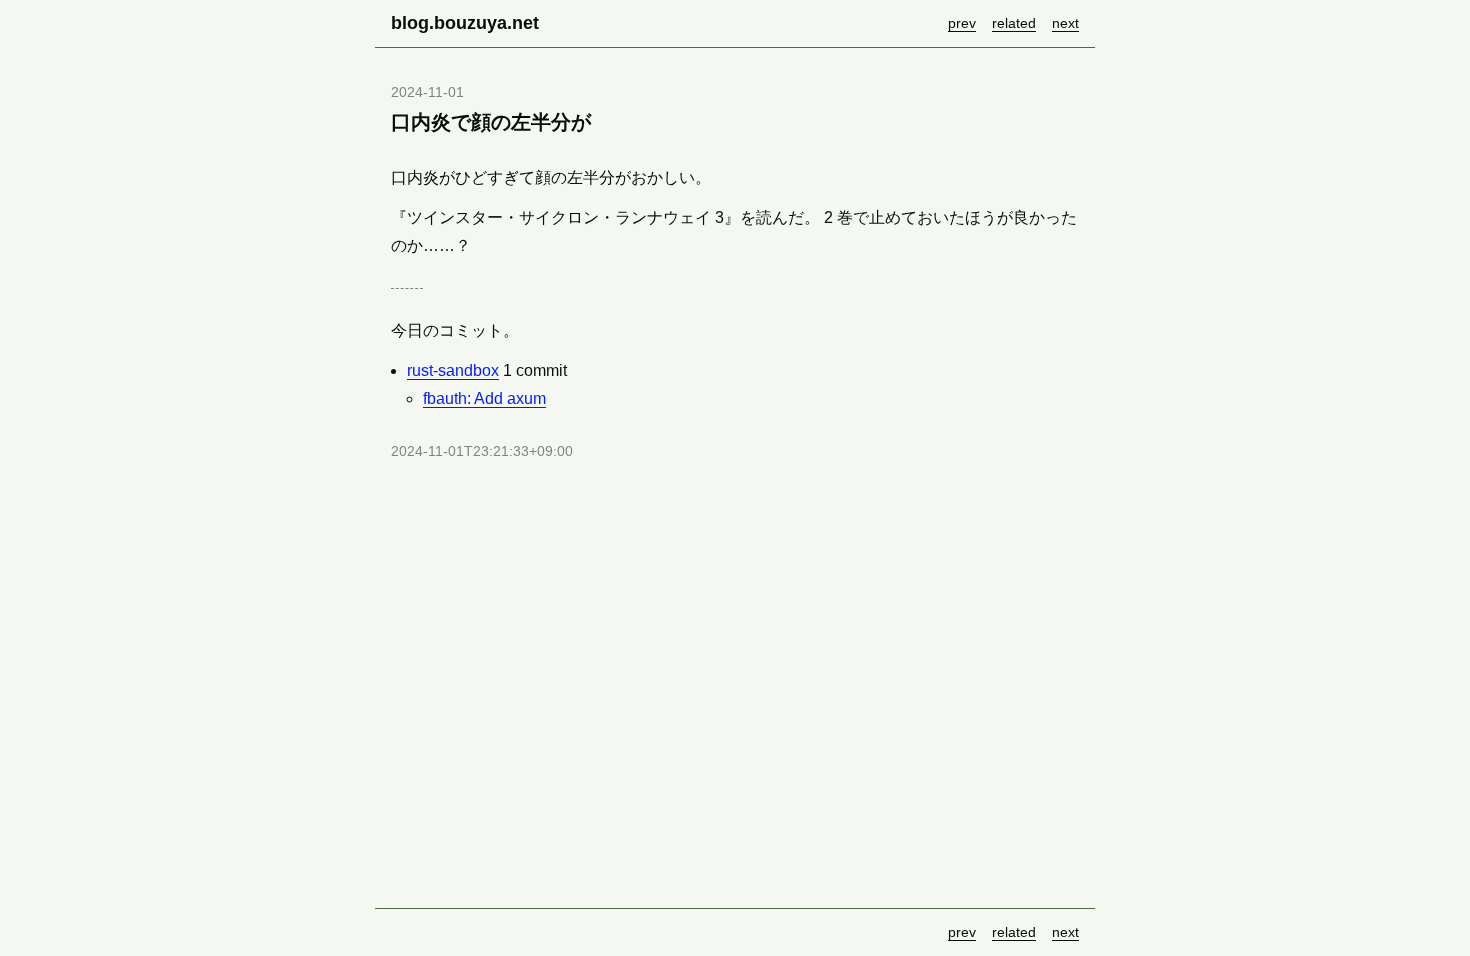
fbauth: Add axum (484, 398)
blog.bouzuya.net (465, 23)
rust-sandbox (453, 370)
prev (962, 23)
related (1014, 23)
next (1065, 23)
